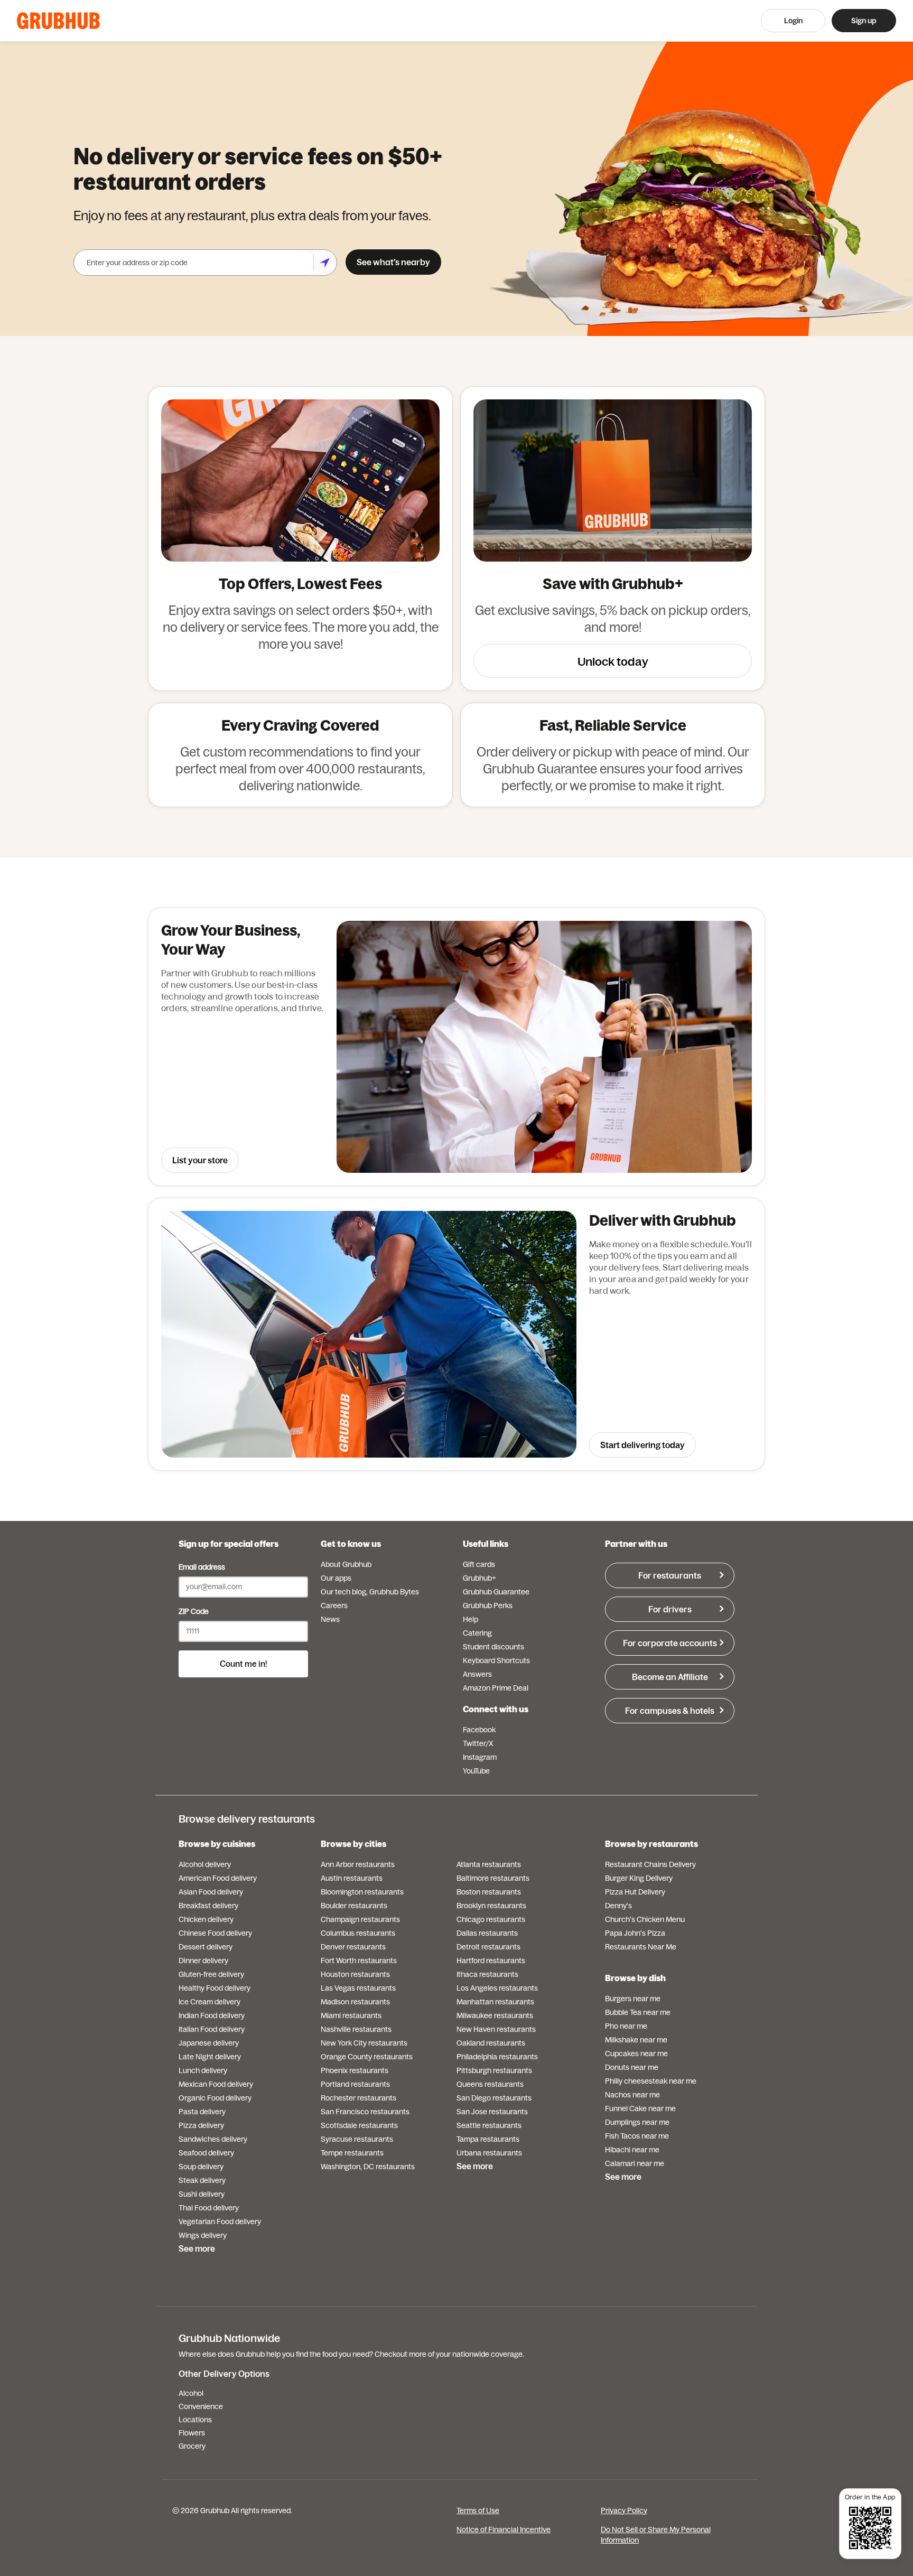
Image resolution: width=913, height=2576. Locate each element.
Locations (195, 2420)
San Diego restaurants (494, 2098)
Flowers (192, 2433)
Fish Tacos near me (637, 2136)
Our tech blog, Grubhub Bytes (370, 1592)
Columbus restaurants (358, 1933)
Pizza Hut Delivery (635, 1892)
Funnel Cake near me (640, 2108)
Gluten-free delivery (211, 1974)
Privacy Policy (624, 2510)
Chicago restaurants (491, 1919)
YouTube (476, 1771)
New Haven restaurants (496, 2029)
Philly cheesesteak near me (651, 2081)
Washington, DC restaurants (368, 2167)
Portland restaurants (355, 2084)
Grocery (192, 2446)
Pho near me (626, 2026)
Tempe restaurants (352, 2153)
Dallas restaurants (487, 1933)
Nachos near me (632, 2095)
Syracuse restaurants (357, 2139)
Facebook (479, 1730)
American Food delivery (218, 1878)
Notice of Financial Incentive (504, 2530)
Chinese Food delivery (215, 1933)
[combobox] (193, 263)
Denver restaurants (353, 1947)
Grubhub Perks (488, 1606)
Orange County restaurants (367, 2057)
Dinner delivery (203, 1961)
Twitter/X (478, 1743)
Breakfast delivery (208, 1906)
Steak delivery (202, 2180)
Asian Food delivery (211, 1892)
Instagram (480, 1757)
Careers (334, 1606)
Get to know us (351, 1544)
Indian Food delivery (212, 2015)
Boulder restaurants (354, 1906)
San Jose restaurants (492, 2112)
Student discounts (493, 1647)
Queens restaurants (490, 2084)
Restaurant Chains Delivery (650, 1864)
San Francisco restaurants (365, 2112)
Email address (202, 1567)
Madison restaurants (355, 2002)
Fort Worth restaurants (359, 1961)
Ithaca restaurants (487, 1974)
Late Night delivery (210, 2057)
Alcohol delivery (205, 1864)
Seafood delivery (206, 2153)
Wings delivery (203, 2235)
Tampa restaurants (488, 2139)
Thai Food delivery (209, 2208)
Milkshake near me (636, 2040)
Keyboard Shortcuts (496, 1660)
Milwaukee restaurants (495, 2015)
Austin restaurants (352, 1878)
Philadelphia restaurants (497, 2057)
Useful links (486, 1544)
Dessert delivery (206, 1947)
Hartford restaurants (491, 1961)
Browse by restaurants (651, 1844)
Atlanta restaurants (489, 1864)
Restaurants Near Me (641, 1947)
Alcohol (191, 2393)
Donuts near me (632, 2067)
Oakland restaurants (491, 2043)
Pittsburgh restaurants (494, 2070)
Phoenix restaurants (355, 2070)
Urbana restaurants (489, 2153)
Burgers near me (633, 1999)
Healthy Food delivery (215, 1988)
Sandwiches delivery (213, 2139)
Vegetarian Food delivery (220, 2222)
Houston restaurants (355, 1974)
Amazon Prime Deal (496, 1688)
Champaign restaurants (360, 1919)
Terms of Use (478, 2510)
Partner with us (636, 1544)
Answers (477, 1674)
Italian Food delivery (212, 2029)
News (330, 1619)
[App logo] (58, 21)
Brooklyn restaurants (491, 1906)
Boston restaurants (489, 1892)
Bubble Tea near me (638, 2012)
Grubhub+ (479, 1578)
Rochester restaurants (358, 2098)
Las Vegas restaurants (358, 1988)
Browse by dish (635, 1978)
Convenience (201, 2406)
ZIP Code (194, 1611)
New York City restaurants (364, 2043)
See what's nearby (393, 262)
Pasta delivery (202, 2112)
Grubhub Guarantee (496, 1592)
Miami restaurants (351, 2015)
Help (471, 1619)
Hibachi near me (632, 2150)
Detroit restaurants (488, 1947)
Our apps (336, 1578)
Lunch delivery (203, 2070)
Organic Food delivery (215, 2098)
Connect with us (496, 1709)
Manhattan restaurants (495, 2002)
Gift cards (479, 1564)
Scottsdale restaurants (359, 2125)
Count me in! (244, 1664)
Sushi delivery (202, 2194)
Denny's (618, 1906)
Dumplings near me (637, 2122)
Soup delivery (201, 2167)
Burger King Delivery (639, 1878)
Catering (477, 1633)
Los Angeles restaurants (497, 1988)
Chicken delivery (206, 1919)
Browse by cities (353, 1844)
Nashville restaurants (356, 2029)
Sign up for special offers (229, 1544)
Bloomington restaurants (362, 1892)
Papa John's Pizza (635, 1933)
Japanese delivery (209, 2043)
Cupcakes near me (636, 2054)
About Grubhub (346, 1564)
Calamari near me (635, 2163)
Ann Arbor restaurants (358, 1864)
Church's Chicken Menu (645, 1919)
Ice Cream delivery (209, 2002)
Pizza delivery (201, 2125)
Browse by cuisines (217, 1844)
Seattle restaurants (489, 2125)
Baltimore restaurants (493, 1878)
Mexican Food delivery (216, 2084)
